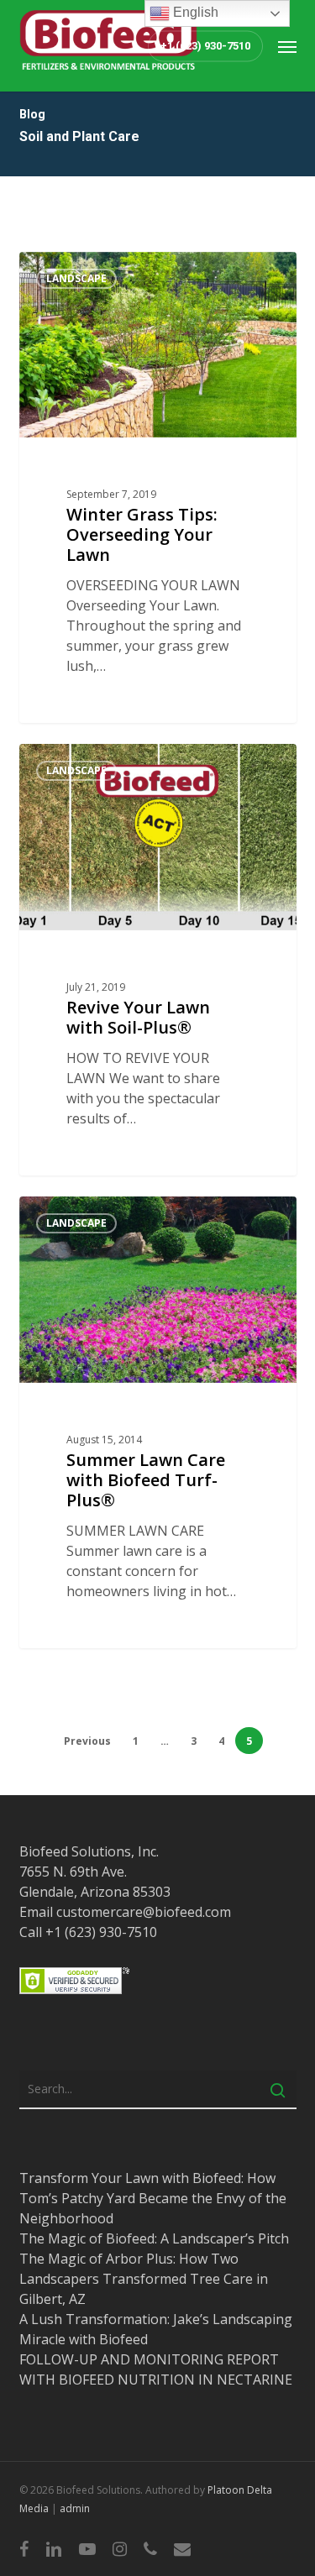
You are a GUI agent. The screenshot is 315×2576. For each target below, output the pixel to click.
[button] (287, 46)
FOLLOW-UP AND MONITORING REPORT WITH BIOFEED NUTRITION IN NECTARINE (156, 2369)
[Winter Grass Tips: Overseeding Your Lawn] (158, 488)
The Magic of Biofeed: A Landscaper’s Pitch (154, 2238)
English (194, 12)
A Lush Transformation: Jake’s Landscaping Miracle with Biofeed (156, 2329)
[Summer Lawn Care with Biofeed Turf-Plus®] (158, 1422)
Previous (87, 1741)
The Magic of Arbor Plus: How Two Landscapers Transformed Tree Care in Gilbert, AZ (144, 2279)
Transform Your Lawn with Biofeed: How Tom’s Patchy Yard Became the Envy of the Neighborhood (153, 2198)
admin (75, 2508)
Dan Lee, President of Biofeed (124, 271)
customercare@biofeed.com (144, 1912)
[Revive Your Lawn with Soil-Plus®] (158, 960)
